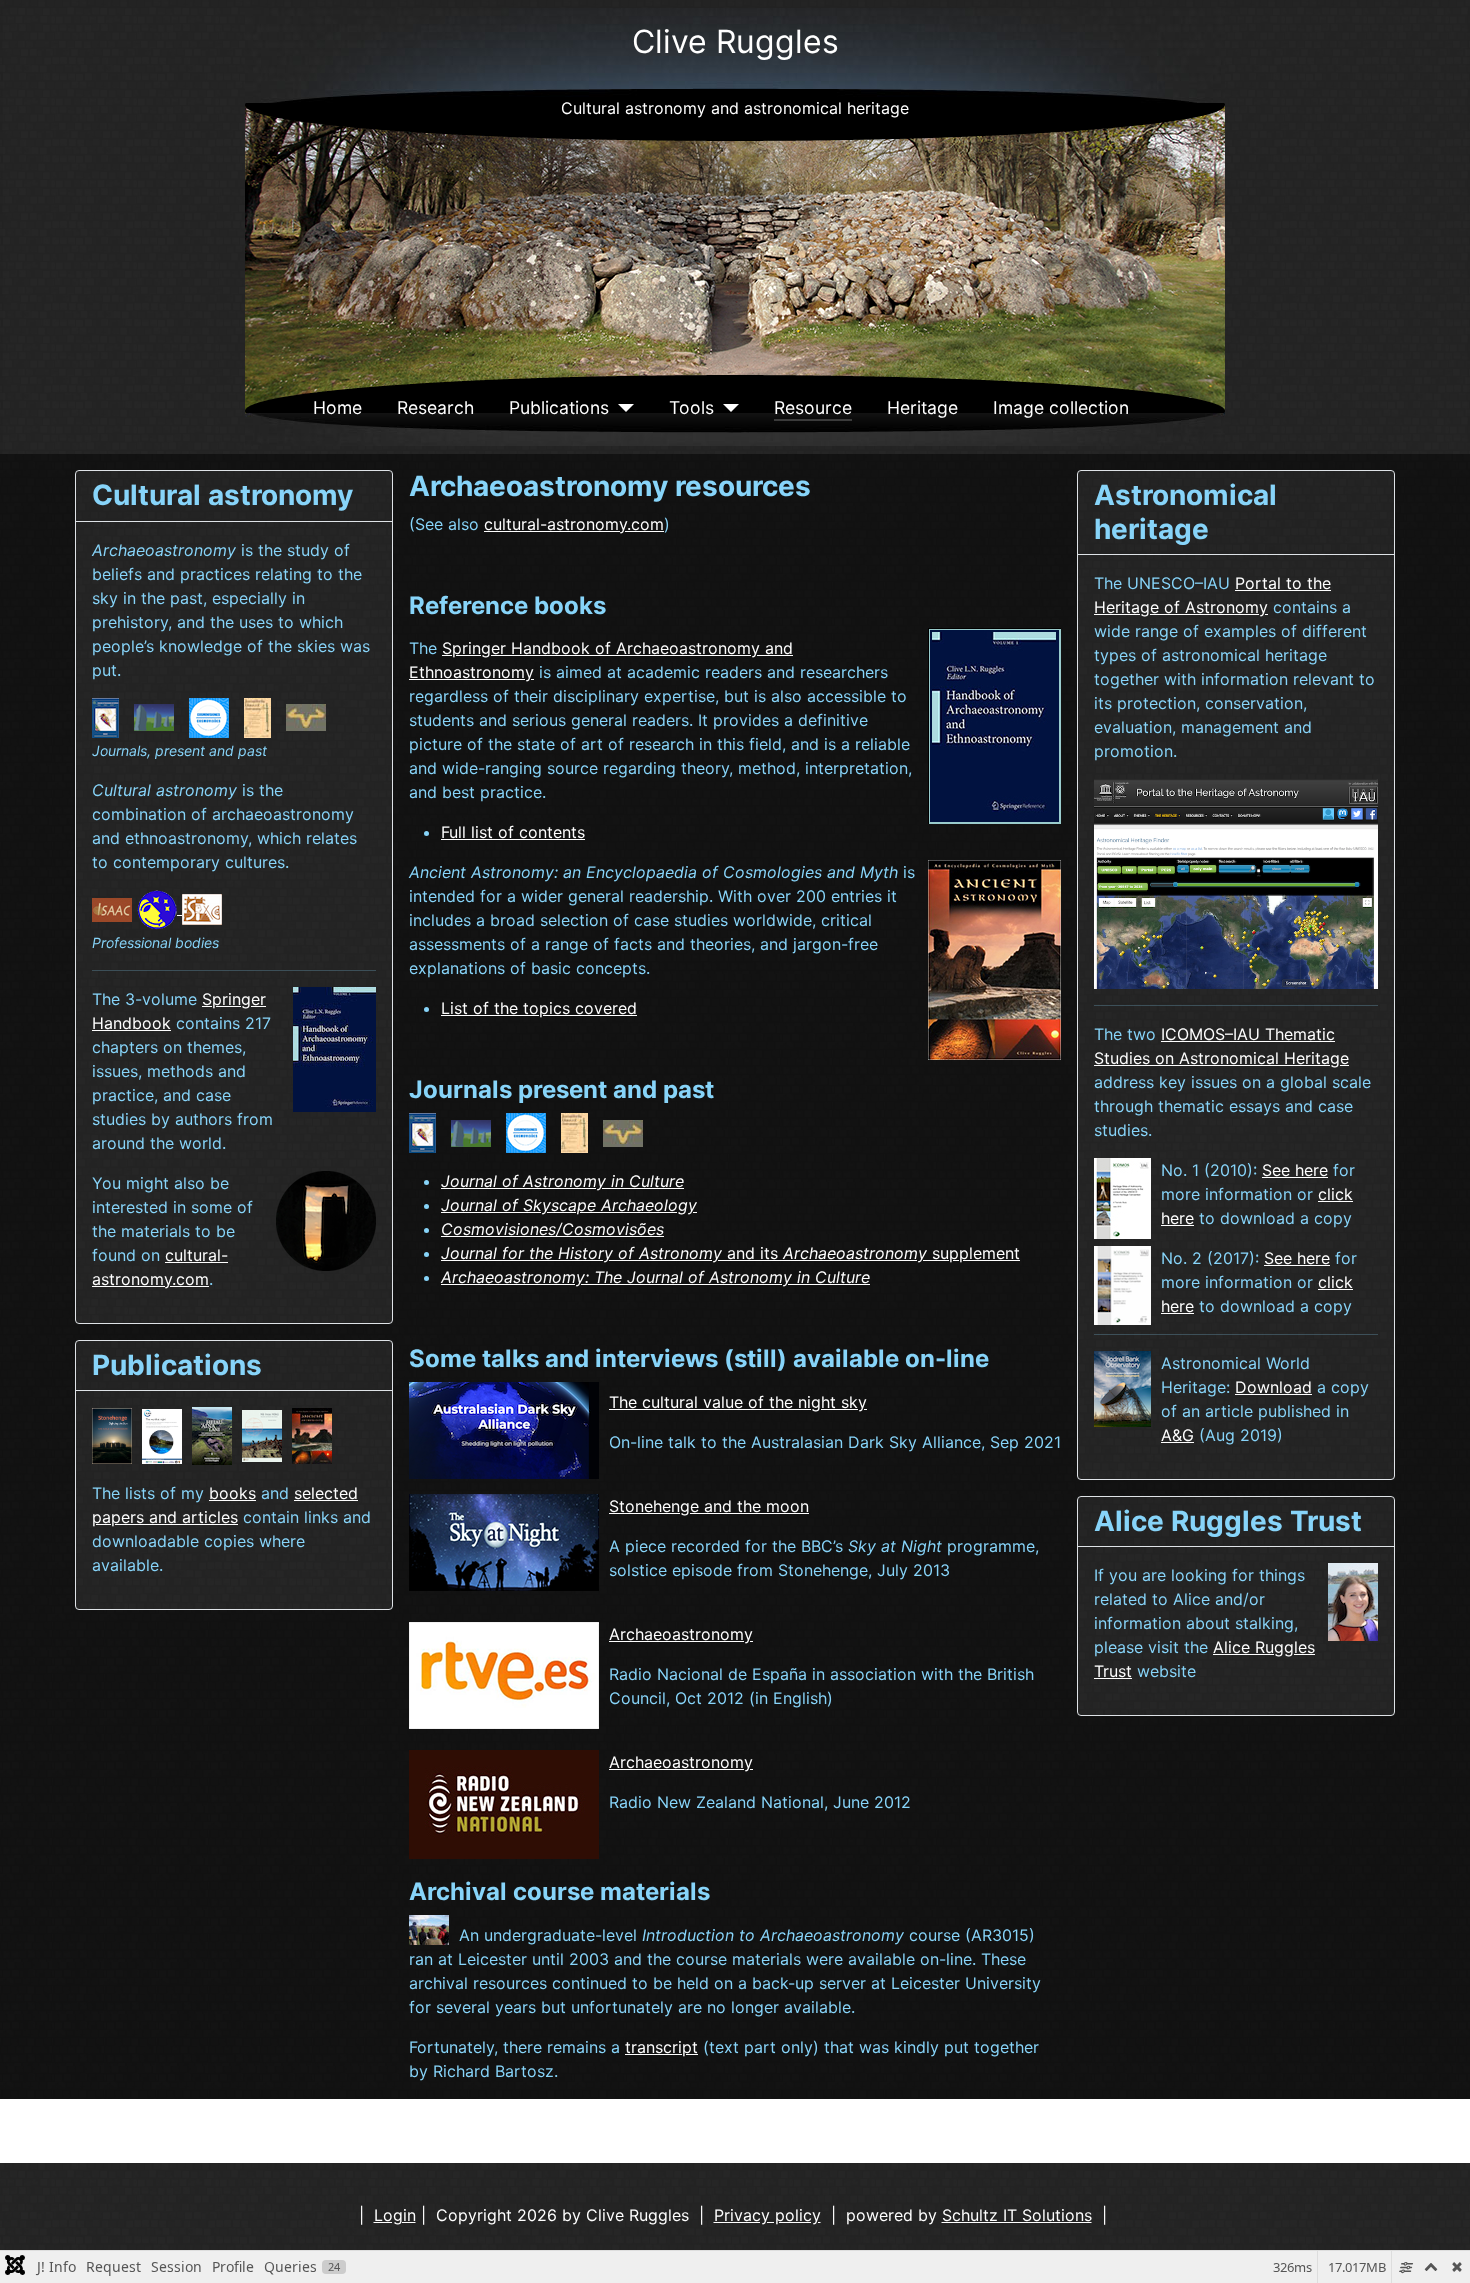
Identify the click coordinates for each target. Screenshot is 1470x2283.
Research (435, 407)
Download (1273, 1387)
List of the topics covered (539, 1008)
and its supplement (730, 1253)
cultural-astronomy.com (574, 524)
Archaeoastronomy (681, 1634)
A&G (1177, 1435)
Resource (813, 407)
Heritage (922, 407)
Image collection (1061, 407)
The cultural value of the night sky (738, 1402)
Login (395, 2215)
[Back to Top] (1435, 2246)
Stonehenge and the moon (709, 1506)
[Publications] (621, 408)
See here (1295, 1170)
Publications (559, 407)
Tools (691, 407)
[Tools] (726, 408)
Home (337, 407)
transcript (661, 2047)
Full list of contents (513, 832)
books (232, 1493)
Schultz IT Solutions (1017, 2215)
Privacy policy (767, 2215)
